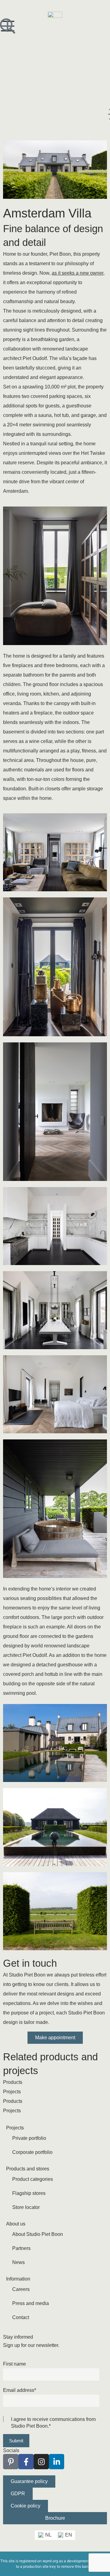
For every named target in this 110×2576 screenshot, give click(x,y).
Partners (21, 2248)
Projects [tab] (12, 2092)
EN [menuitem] (69, 2535)
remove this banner (77, 2566)
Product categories (33, 2179)
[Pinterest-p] (11, 2462)
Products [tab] (13, 2082)
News (18, 2262)
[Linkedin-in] (57, 2462)
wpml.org (50, 2561)
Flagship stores (29, 2193)
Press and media (31, 2303)
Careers (21, 2289)
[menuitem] (45, 2535)
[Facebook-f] (26, 2462)
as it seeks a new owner (77, 273)
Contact (21, 2317)
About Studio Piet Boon (38, 2234)
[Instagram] (41, 2462)
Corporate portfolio (32, 2152)
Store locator (26, 2207)
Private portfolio (29, 2138)
